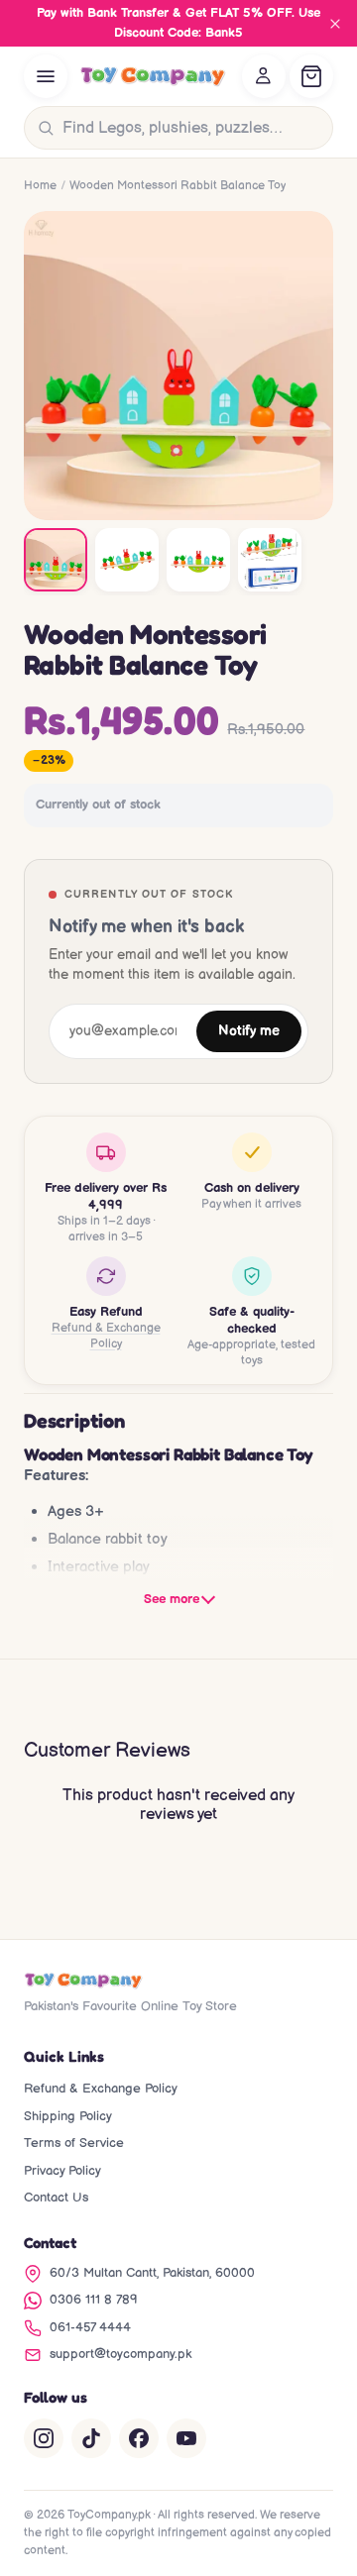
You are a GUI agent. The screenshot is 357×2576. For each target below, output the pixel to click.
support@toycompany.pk (120, 2354)
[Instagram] (44, 2438)
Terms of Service (74, 2143)
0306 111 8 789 (94, 2300)
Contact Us (56, 2198)
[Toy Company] (153, 76)
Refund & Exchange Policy (106, 1336)
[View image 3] (198, 560)
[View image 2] (127, 560)
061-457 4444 (90, 2327)
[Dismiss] (335, 24)
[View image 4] (270, 560)
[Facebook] (139, 2438)
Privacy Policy (62, 2171)
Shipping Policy (68, 2116)
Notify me (249, 1031)
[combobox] (193, 128)
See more (172, 1599)
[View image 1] (56, 560)
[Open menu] (46, 76)
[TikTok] (91, 2438)
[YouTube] (186, 2438)
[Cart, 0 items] (311, 76)
